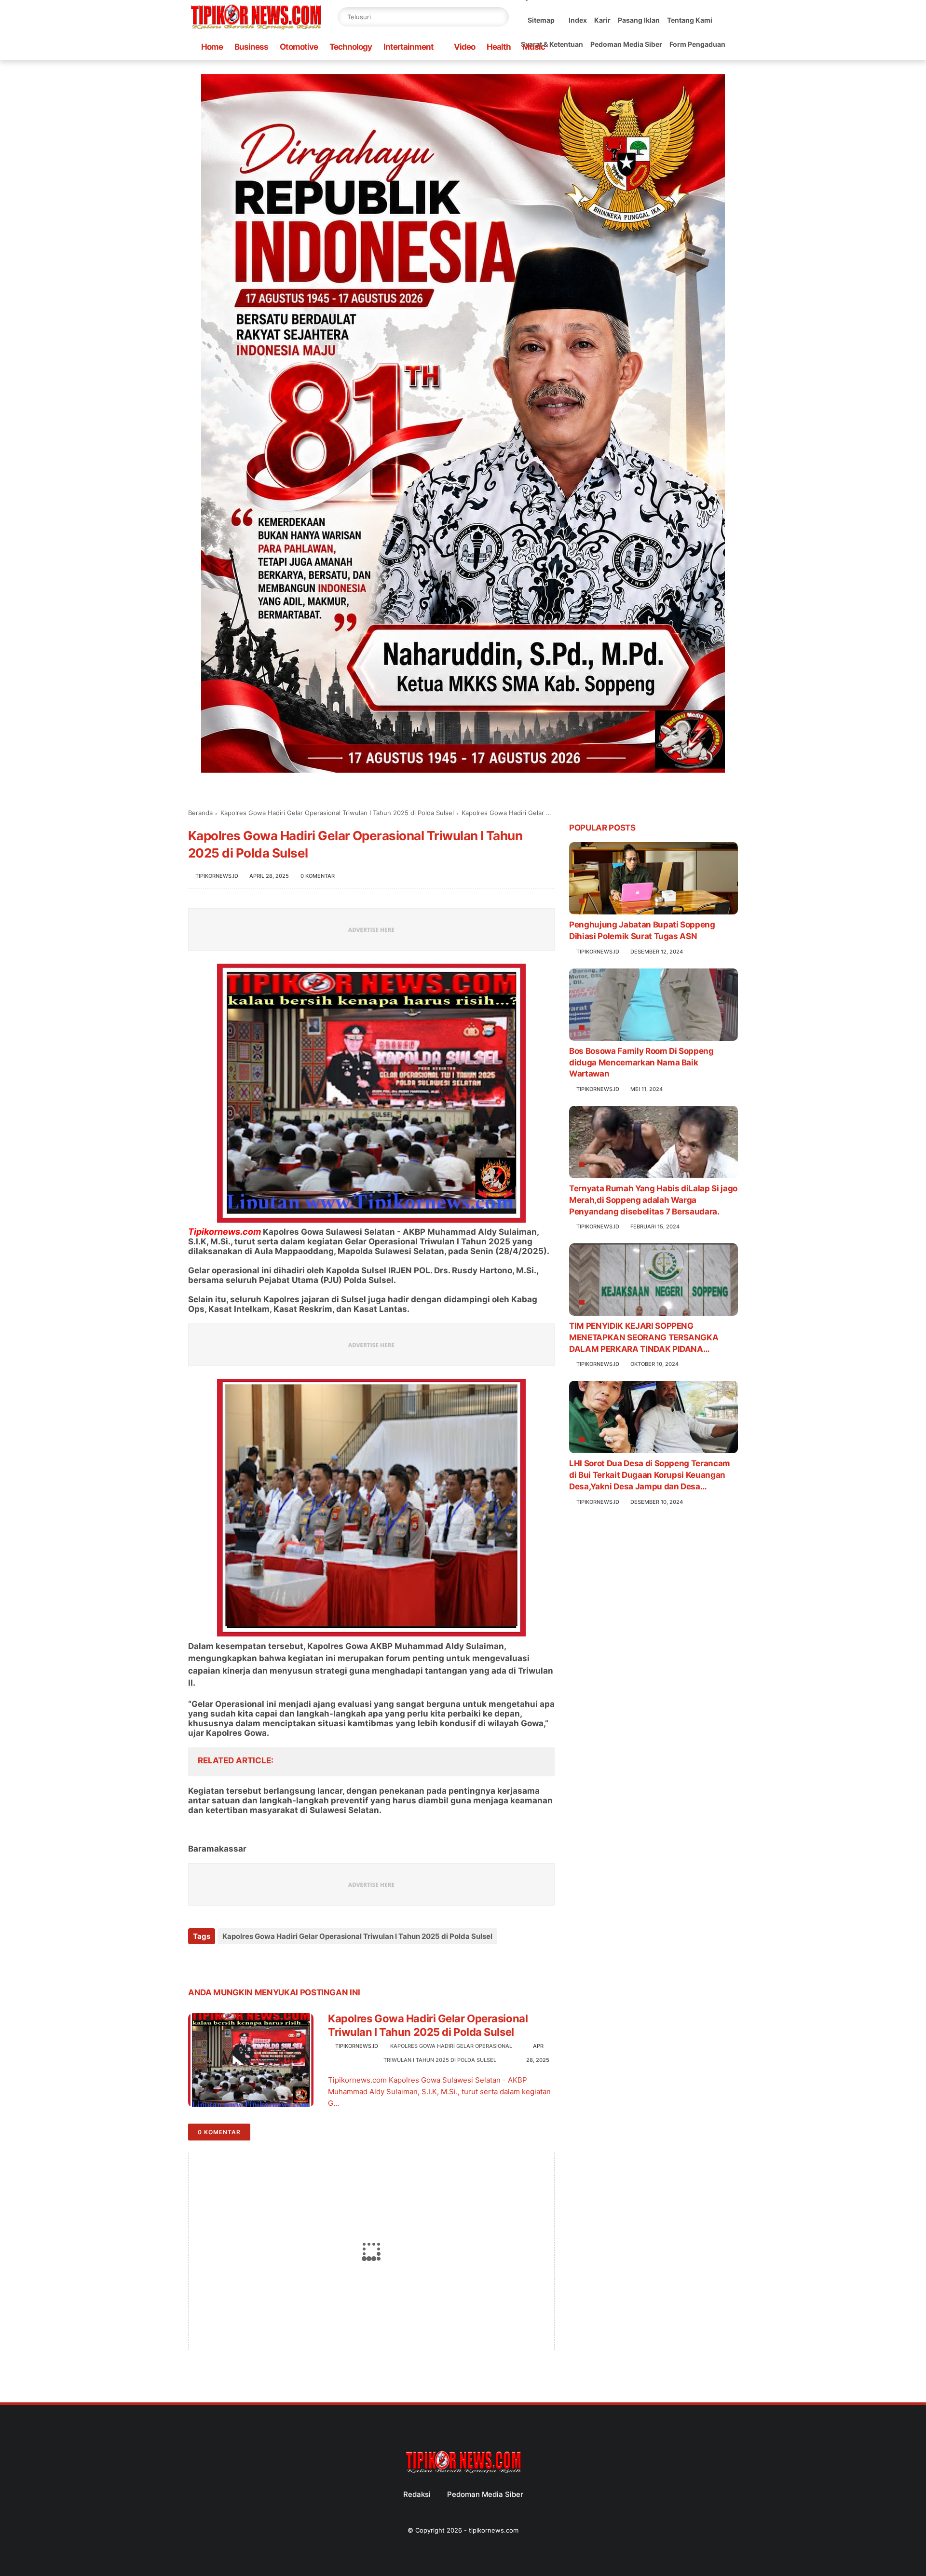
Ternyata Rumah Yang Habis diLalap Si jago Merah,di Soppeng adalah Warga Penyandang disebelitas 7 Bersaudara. (653, 1200)
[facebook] (197, 1962)
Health (499, 47)
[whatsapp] (235, 1962)
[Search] (499, 17)
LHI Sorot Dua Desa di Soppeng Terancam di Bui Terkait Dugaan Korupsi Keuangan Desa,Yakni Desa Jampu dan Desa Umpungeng (650, 1475)
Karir (602, 20)
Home (212, 47)
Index (578, 20)
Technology (351, 47)
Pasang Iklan (639, 20)
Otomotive (299, 47)
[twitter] (216, 1962)
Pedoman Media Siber (626, 44)
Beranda (200, 813)
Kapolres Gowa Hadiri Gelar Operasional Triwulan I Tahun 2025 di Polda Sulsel (337, 813)
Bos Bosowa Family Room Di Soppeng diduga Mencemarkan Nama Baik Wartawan (641, 1063)
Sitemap (541, 20)
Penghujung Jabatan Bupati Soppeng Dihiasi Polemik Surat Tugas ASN (642, 930)
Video (464, 47)
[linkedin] (274, 1962)
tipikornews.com (494, 2530)
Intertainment (409, 47)
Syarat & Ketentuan (552, 44)
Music (534, 47)
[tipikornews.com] (256, 31)
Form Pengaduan (697, 44)
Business (251, 47)
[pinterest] (254, 1962)
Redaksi (417, 2494)
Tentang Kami (690, 20)
